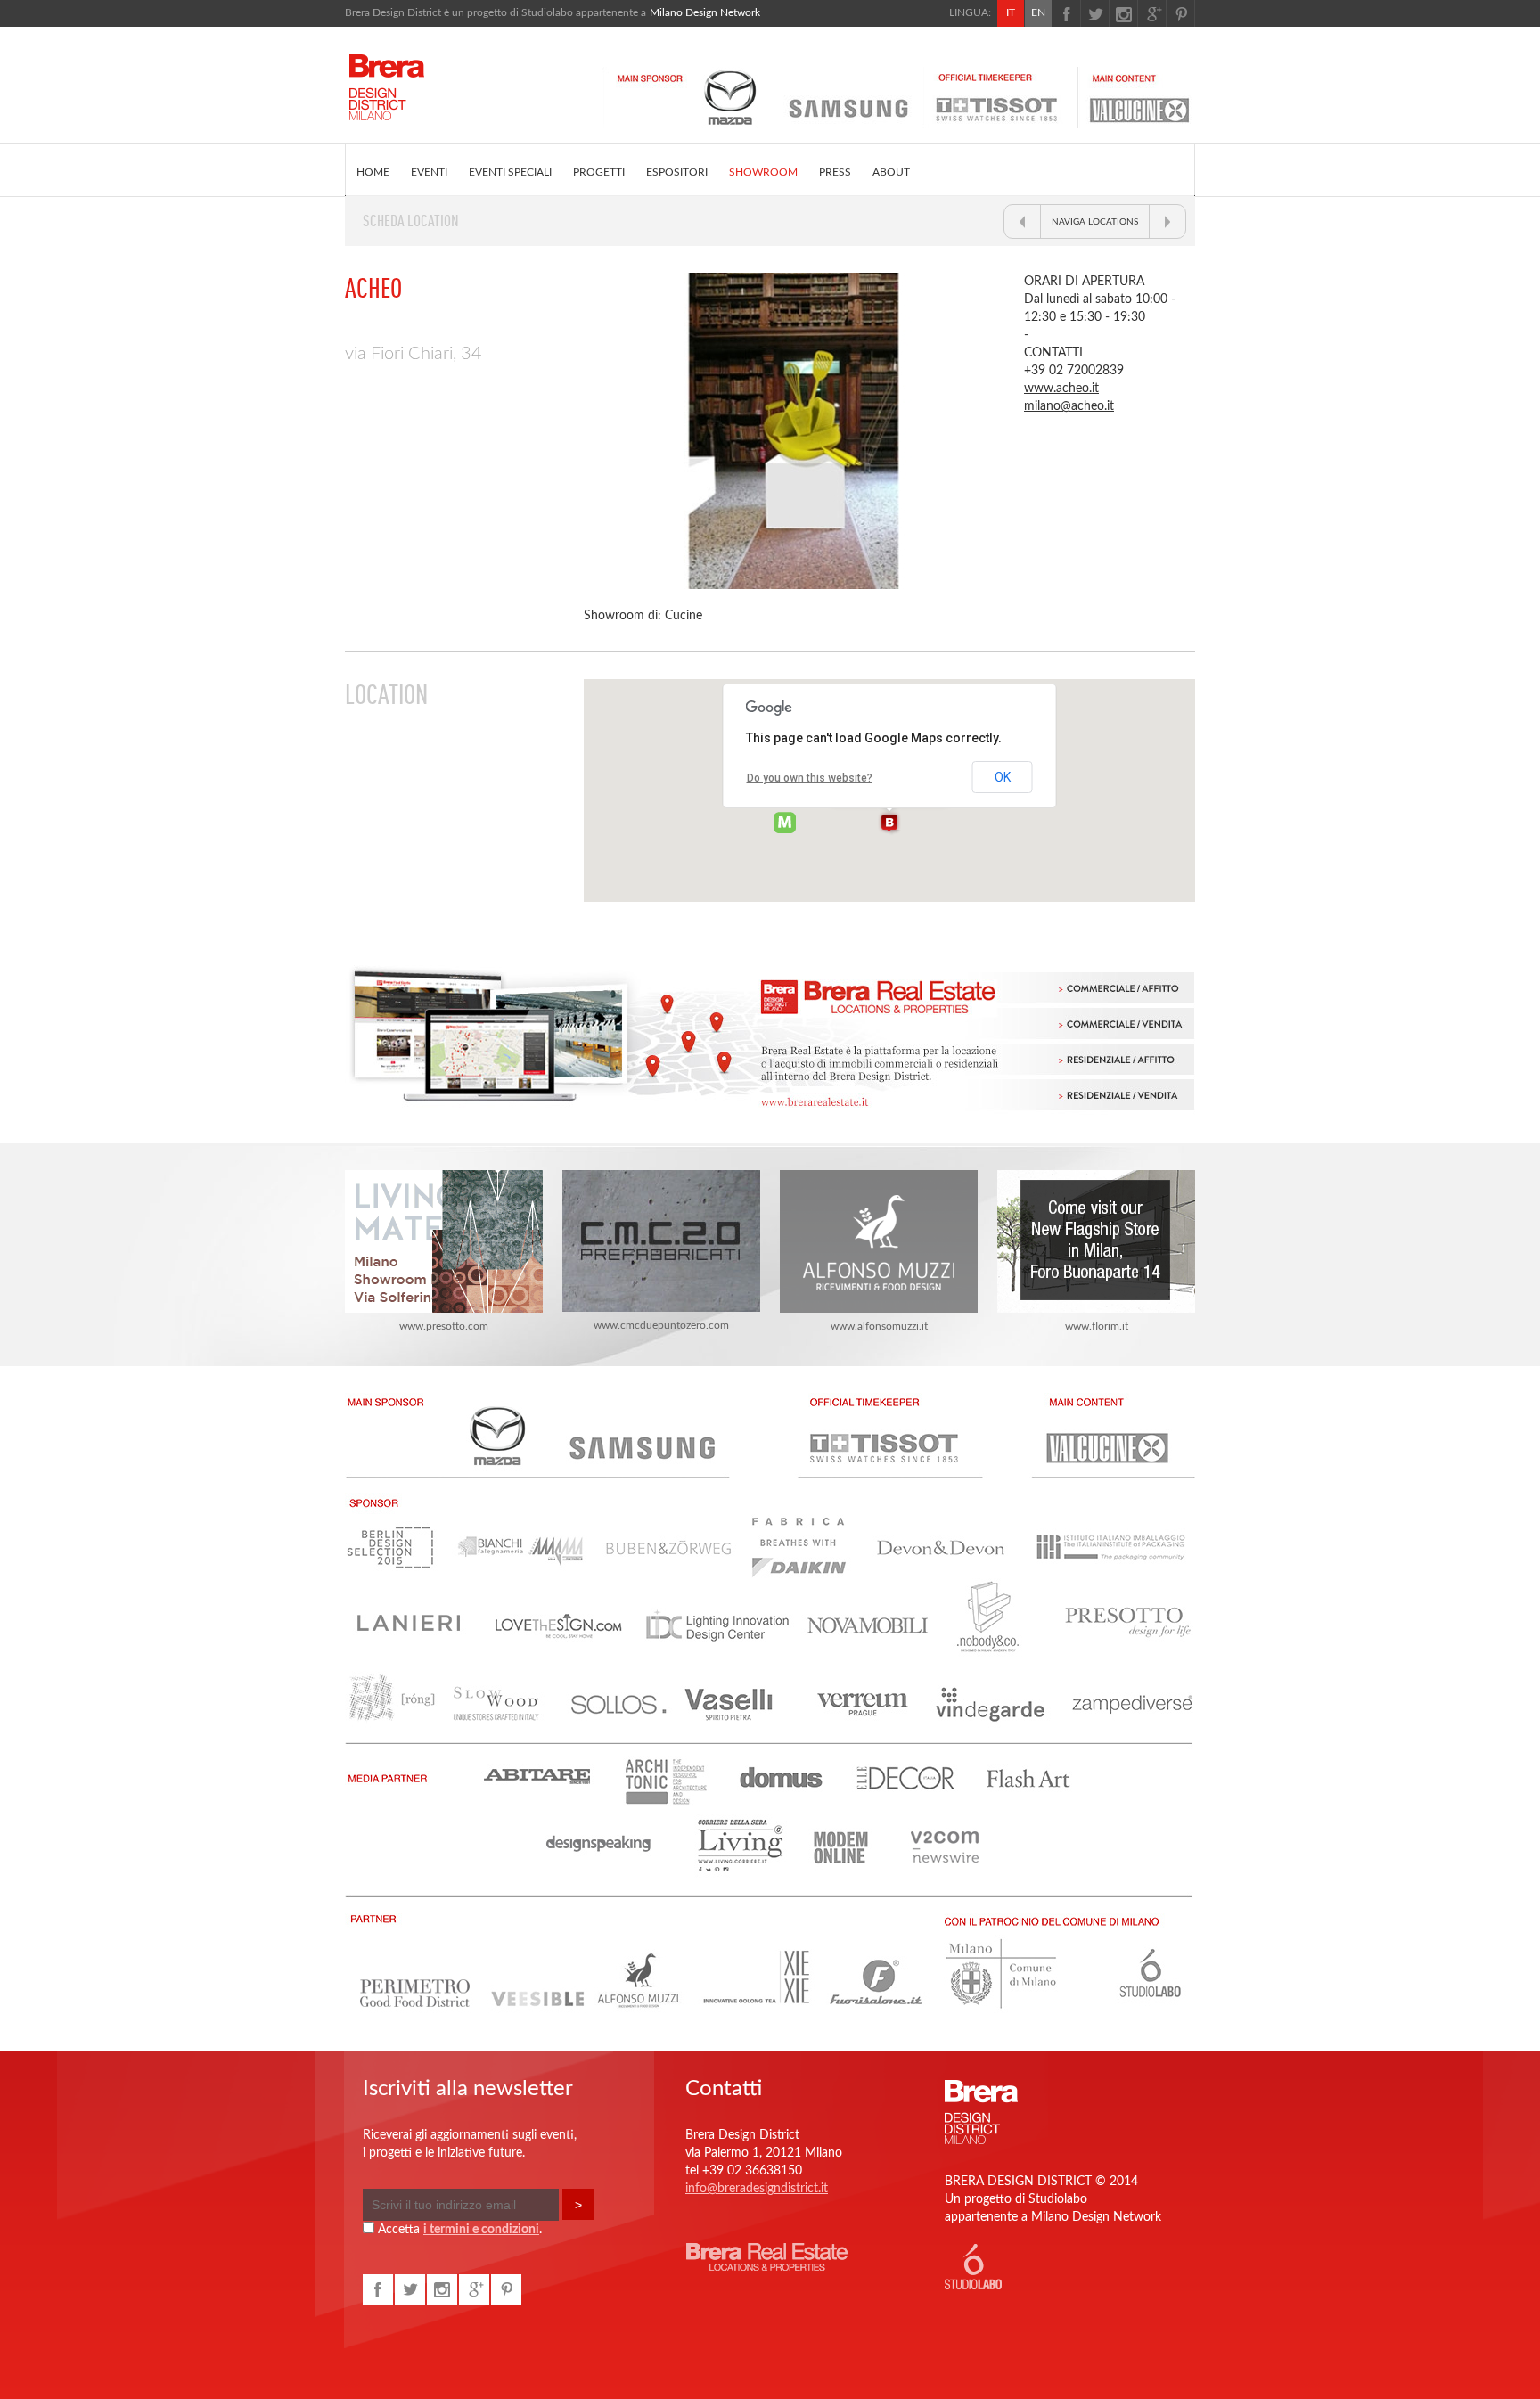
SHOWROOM (763, 172)
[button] (889, 823)
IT (1011, 12)
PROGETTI (599, 172)
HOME (373, 172)
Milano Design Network (705, 12)
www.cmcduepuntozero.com (661, 1325)
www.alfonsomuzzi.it (879, 1326)
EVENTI (429, 172)
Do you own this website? (810, 778)
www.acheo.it (1061, 389)
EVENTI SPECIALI (510, 172)
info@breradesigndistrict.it (757, 2189)
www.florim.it (1097, 1326)
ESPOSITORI (677, 172)
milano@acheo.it (1069, 406)
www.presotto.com (444, 1326)
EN (1038, 12)
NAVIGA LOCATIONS (1095, 222)
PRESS (835, 172)
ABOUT (891, 172)
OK (1003, 777)
